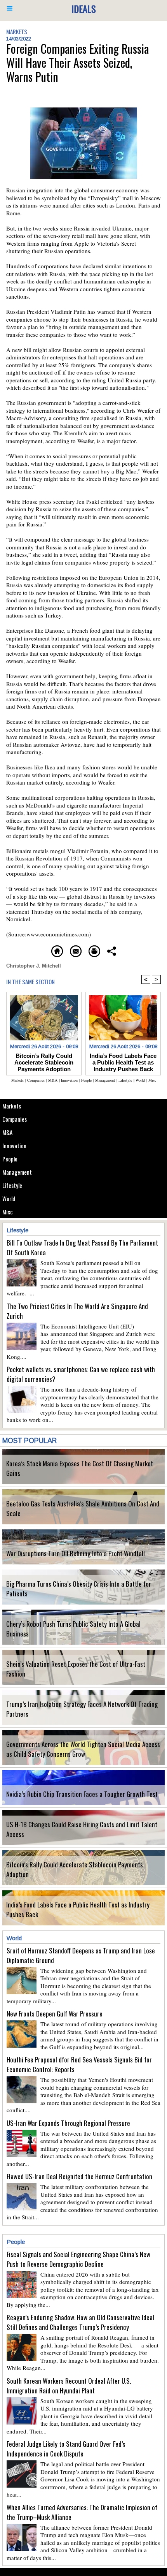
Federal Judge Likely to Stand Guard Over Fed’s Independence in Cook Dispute (66, 2449)
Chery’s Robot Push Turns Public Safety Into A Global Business (73, 1629)
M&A (7, 1132)
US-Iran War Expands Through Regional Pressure (68, 2123)
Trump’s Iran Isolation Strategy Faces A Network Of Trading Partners (82, 1709)
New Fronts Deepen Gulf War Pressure (55, 2014)
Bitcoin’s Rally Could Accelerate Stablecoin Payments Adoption (75, 1869)
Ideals (84, 9)
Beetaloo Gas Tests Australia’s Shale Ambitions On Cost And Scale (83, 1508)
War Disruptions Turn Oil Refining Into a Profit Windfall (76, 1553)
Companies (15, 1119)
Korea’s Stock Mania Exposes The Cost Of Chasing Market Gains (80, 1468)
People (10, 1159)
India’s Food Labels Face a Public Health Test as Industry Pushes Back (78, 1909)
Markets (12, 1106)
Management (17, 1172)
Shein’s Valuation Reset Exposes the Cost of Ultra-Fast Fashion (76, 1669)
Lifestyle (12, 1185)
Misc (8, 1212)
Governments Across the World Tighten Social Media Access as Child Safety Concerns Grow (83, 1749)
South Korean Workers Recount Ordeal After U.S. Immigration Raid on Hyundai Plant (69, 2386)
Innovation (14, 1145)
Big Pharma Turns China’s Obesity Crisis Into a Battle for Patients (79, 1589)
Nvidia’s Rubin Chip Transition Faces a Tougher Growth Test (82, 1794)
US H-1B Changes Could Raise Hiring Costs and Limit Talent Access (82, 1829)
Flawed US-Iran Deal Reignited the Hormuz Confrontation (79, 2176)
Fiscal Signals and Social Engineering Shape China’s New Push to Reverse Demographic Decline (78, 2259)
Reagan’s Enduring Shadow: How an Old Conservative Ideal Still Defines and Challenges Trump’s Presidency (80, 2322)
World (9, 1198)
